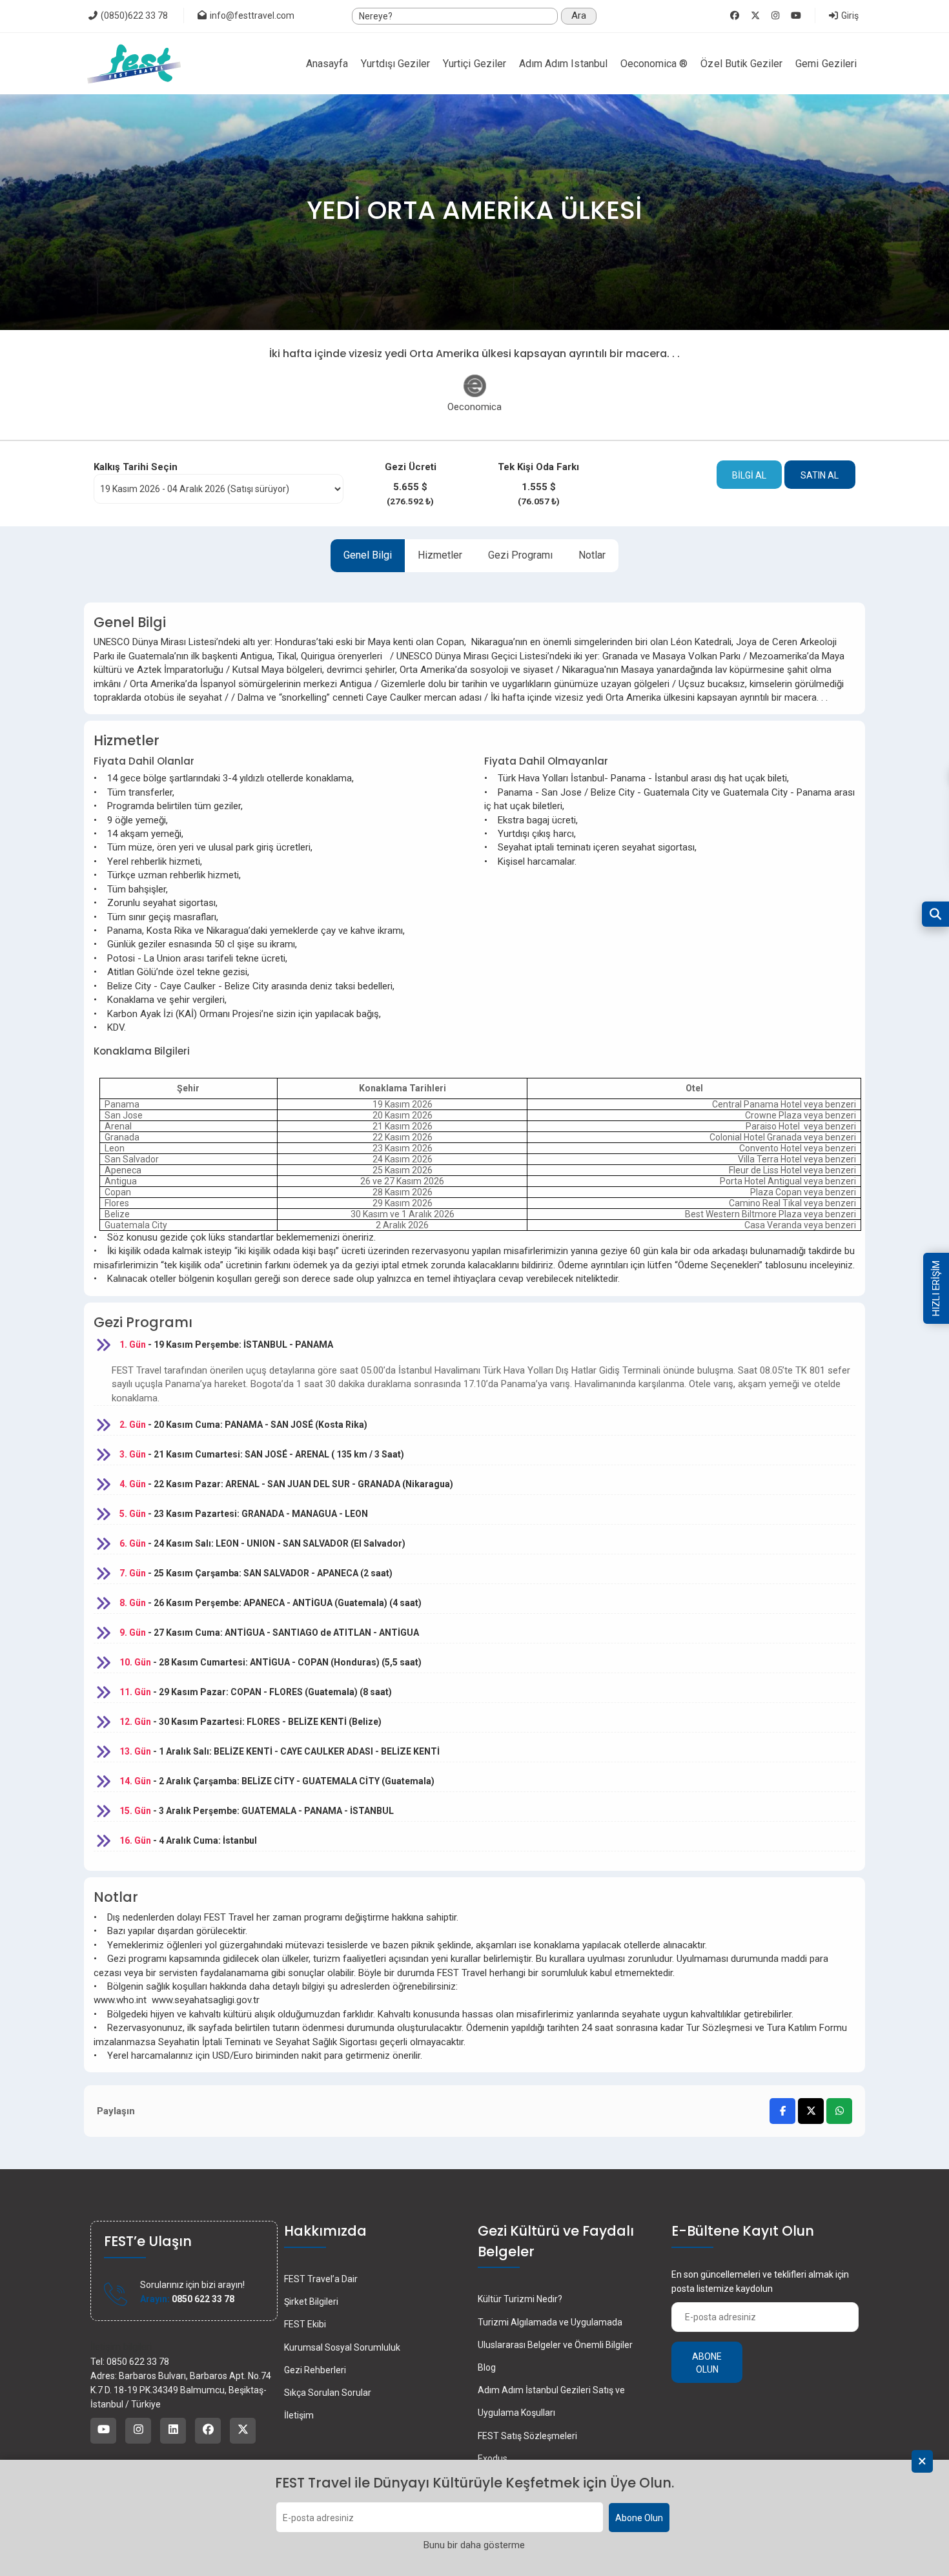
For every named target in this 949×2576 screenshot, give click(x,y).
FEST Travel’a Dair (321, 2279)
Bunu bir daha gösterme (474, 2546)
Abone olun (707, 2363)
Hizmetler (440, 555)
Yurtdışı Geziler (395, 64)
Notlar (592, 555)
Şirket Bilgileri (311, 2302)
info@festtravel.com (252, 15)
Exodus (493, 2458)
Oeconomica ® (654, 64)
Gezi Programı (520, 555)
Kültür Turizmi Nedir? (520, 2299)
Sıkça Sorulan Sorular (328, 2393)
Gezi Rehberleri (315, 2370)
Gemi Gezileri (826, 64)
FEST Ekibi (305, 2324)
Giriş (849, 15)
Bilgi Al (749, 475)
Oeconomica (474, 407)
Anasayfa (327, 64)
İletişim (299, 2415)
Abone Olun (639, 2518)
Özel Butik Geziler (741, 64)
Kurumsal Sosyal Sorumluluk (342, 2347)
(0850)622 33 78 (133, 15)
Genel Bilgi (368, 555)
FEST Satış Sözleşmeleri (527, 2436)
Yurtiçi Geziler (474, 64)
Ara (579, 15)
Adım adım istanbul (563, 64)
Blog (487, 2367)
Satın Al (820, 475)
